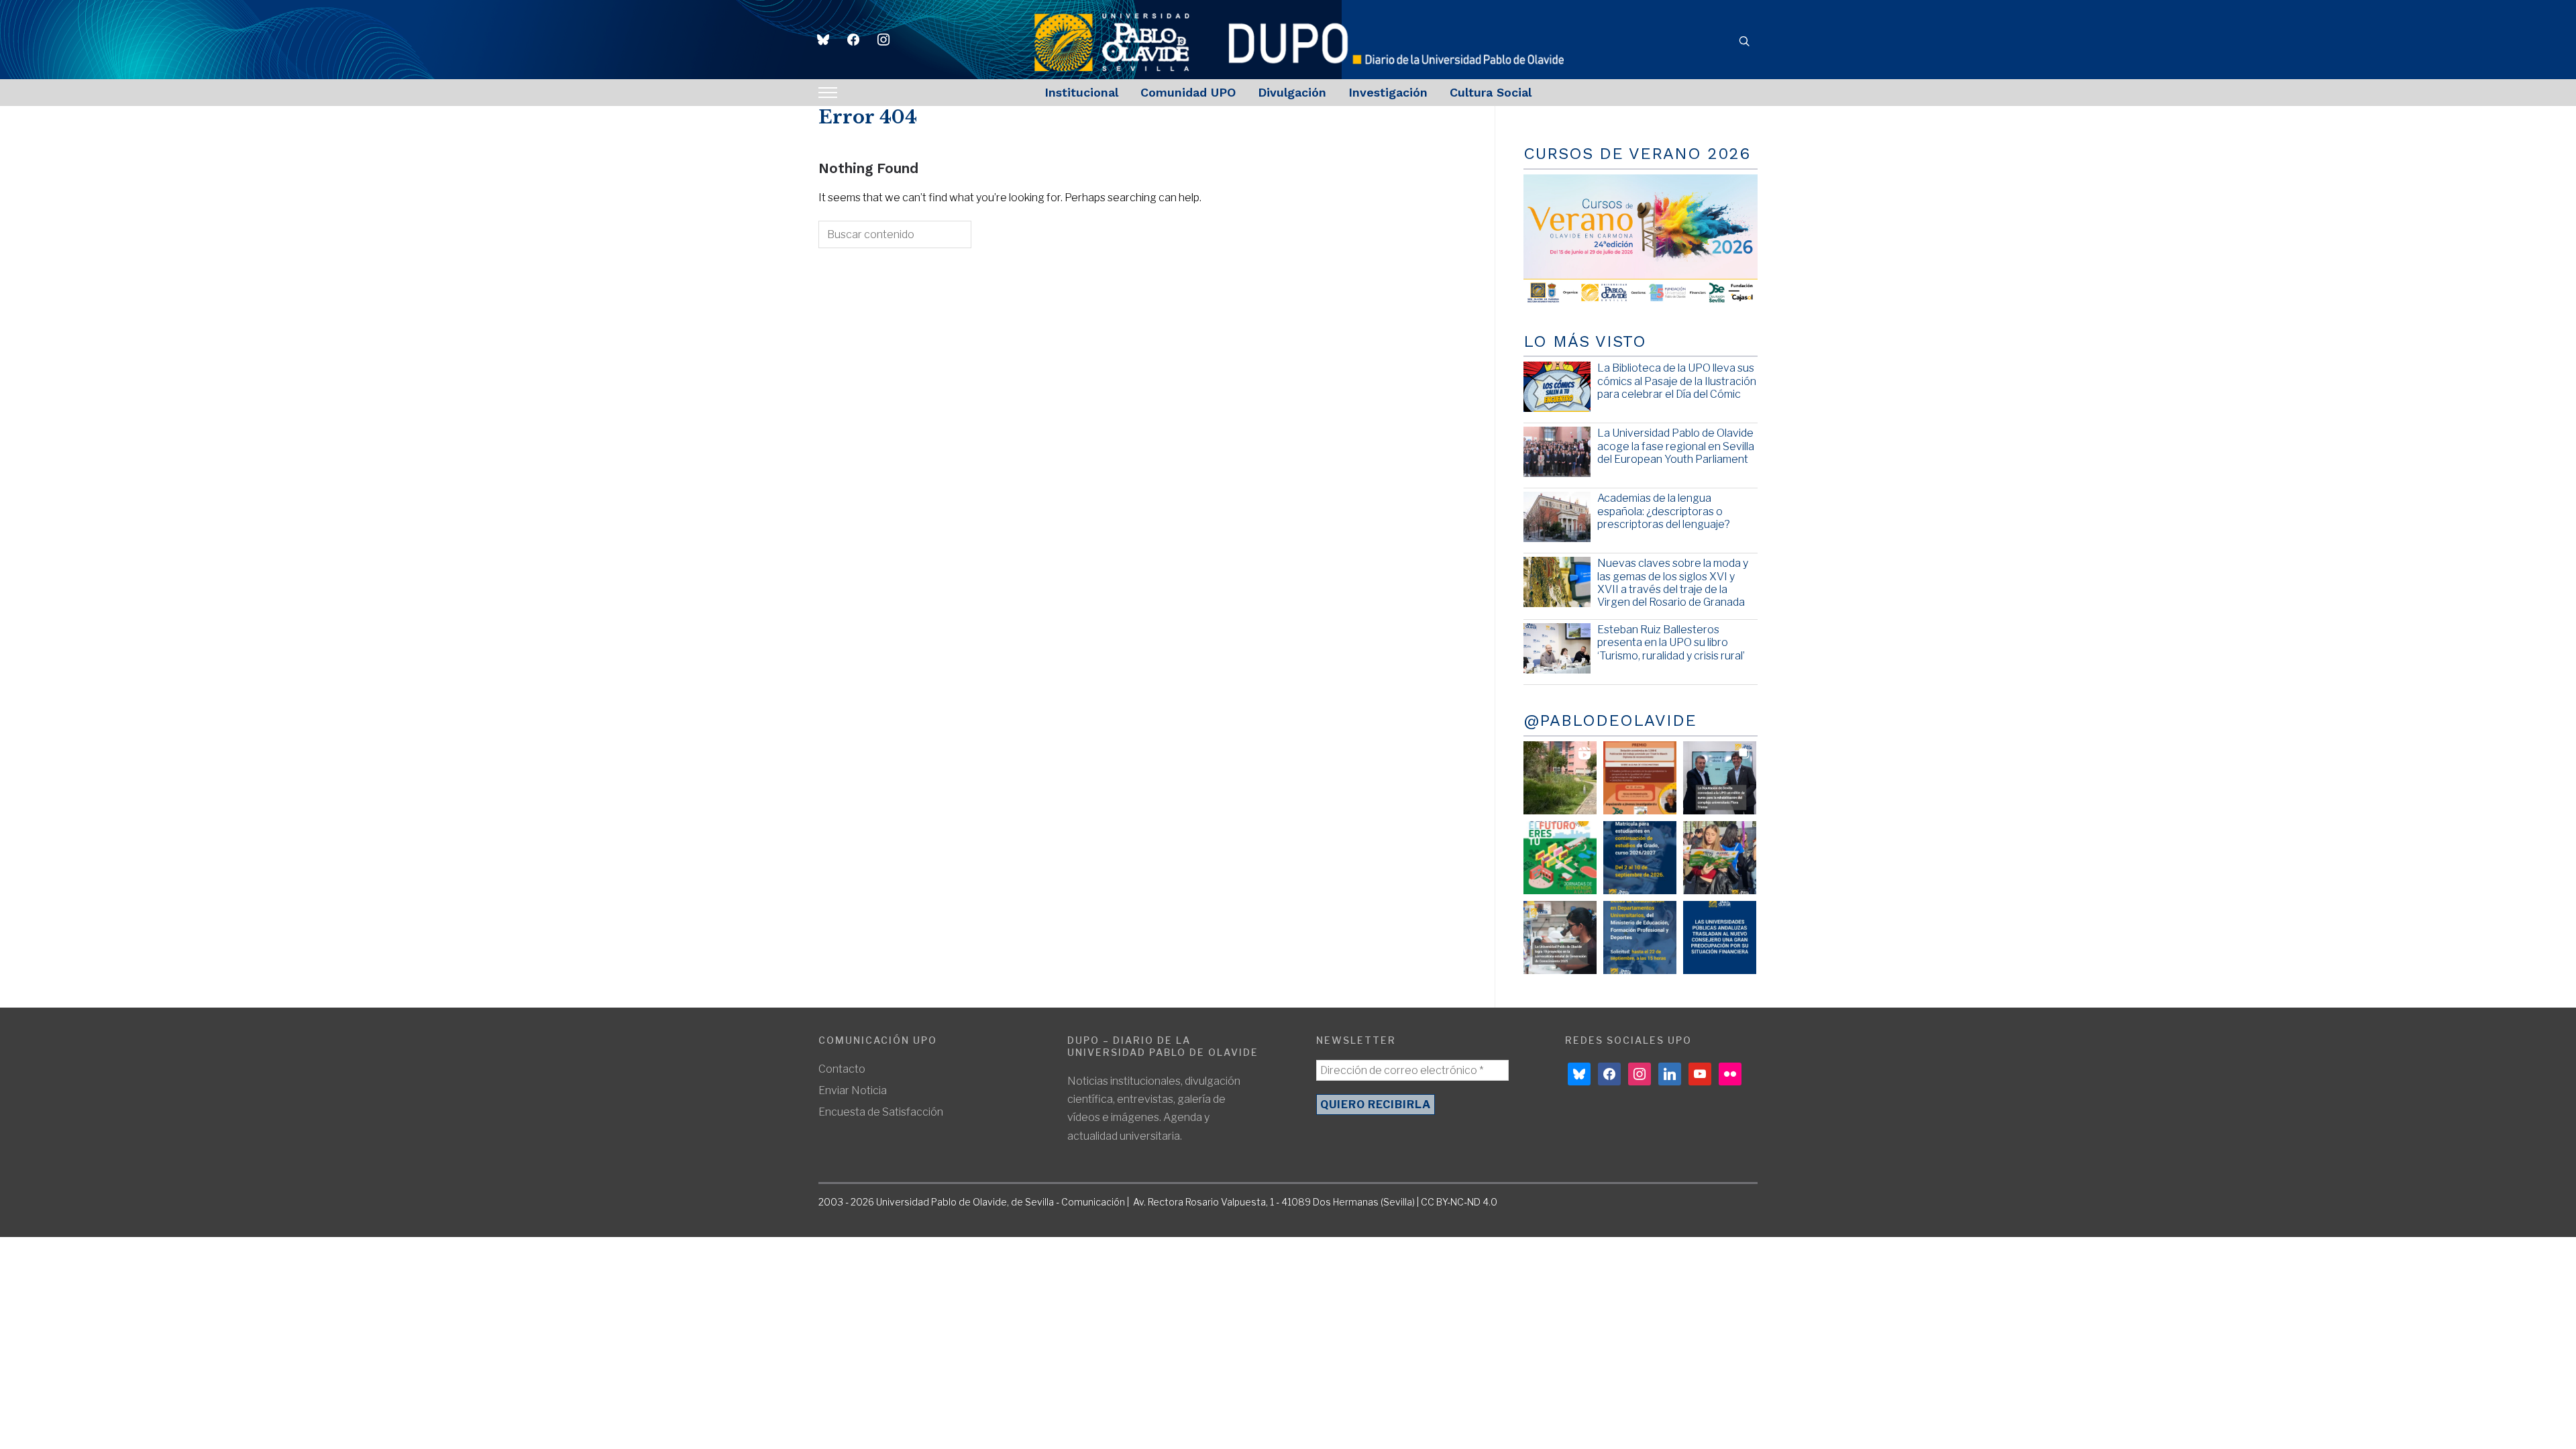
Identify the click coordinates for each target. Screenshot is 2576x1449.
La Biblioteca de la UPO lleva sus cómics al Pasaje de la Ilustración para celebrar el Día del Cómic (1677, 381)
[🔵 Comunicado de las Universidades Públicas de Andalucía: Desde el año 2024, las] (1720, 937)
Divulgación (1292, 92)
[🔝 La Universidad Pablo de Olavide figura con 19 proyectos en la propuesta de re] (1560, 937)
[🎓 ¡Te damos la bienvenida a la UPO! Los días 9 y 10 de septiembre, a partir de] (1560, 858)
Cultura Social (1491, 92)
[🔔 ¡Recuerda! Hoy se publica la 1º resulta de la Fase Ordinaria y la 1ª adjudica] (1720, 858)
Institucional (1081, 92)
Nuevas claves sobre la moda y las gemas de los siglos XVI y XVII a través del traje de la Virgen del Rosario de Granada (1673, 583)
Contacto (842, 1069)
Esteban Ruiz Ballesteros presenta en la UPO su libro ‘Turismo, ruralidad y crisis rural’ (1671, 642)
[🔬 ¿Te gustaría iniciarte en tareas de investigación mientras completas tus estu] (1640, 937)
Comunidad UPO (1188, 92)
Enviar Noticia (853, 1090)
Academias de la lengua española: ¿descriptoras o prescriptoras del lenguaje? (1664, 511)
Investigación (1388, 92)
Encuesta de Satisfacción (881, 1112)
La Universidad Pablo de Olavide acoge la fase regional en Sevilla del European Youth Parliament (1676, 446)
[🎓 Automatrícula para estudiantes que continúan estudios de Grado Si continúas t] (1640, 858)
